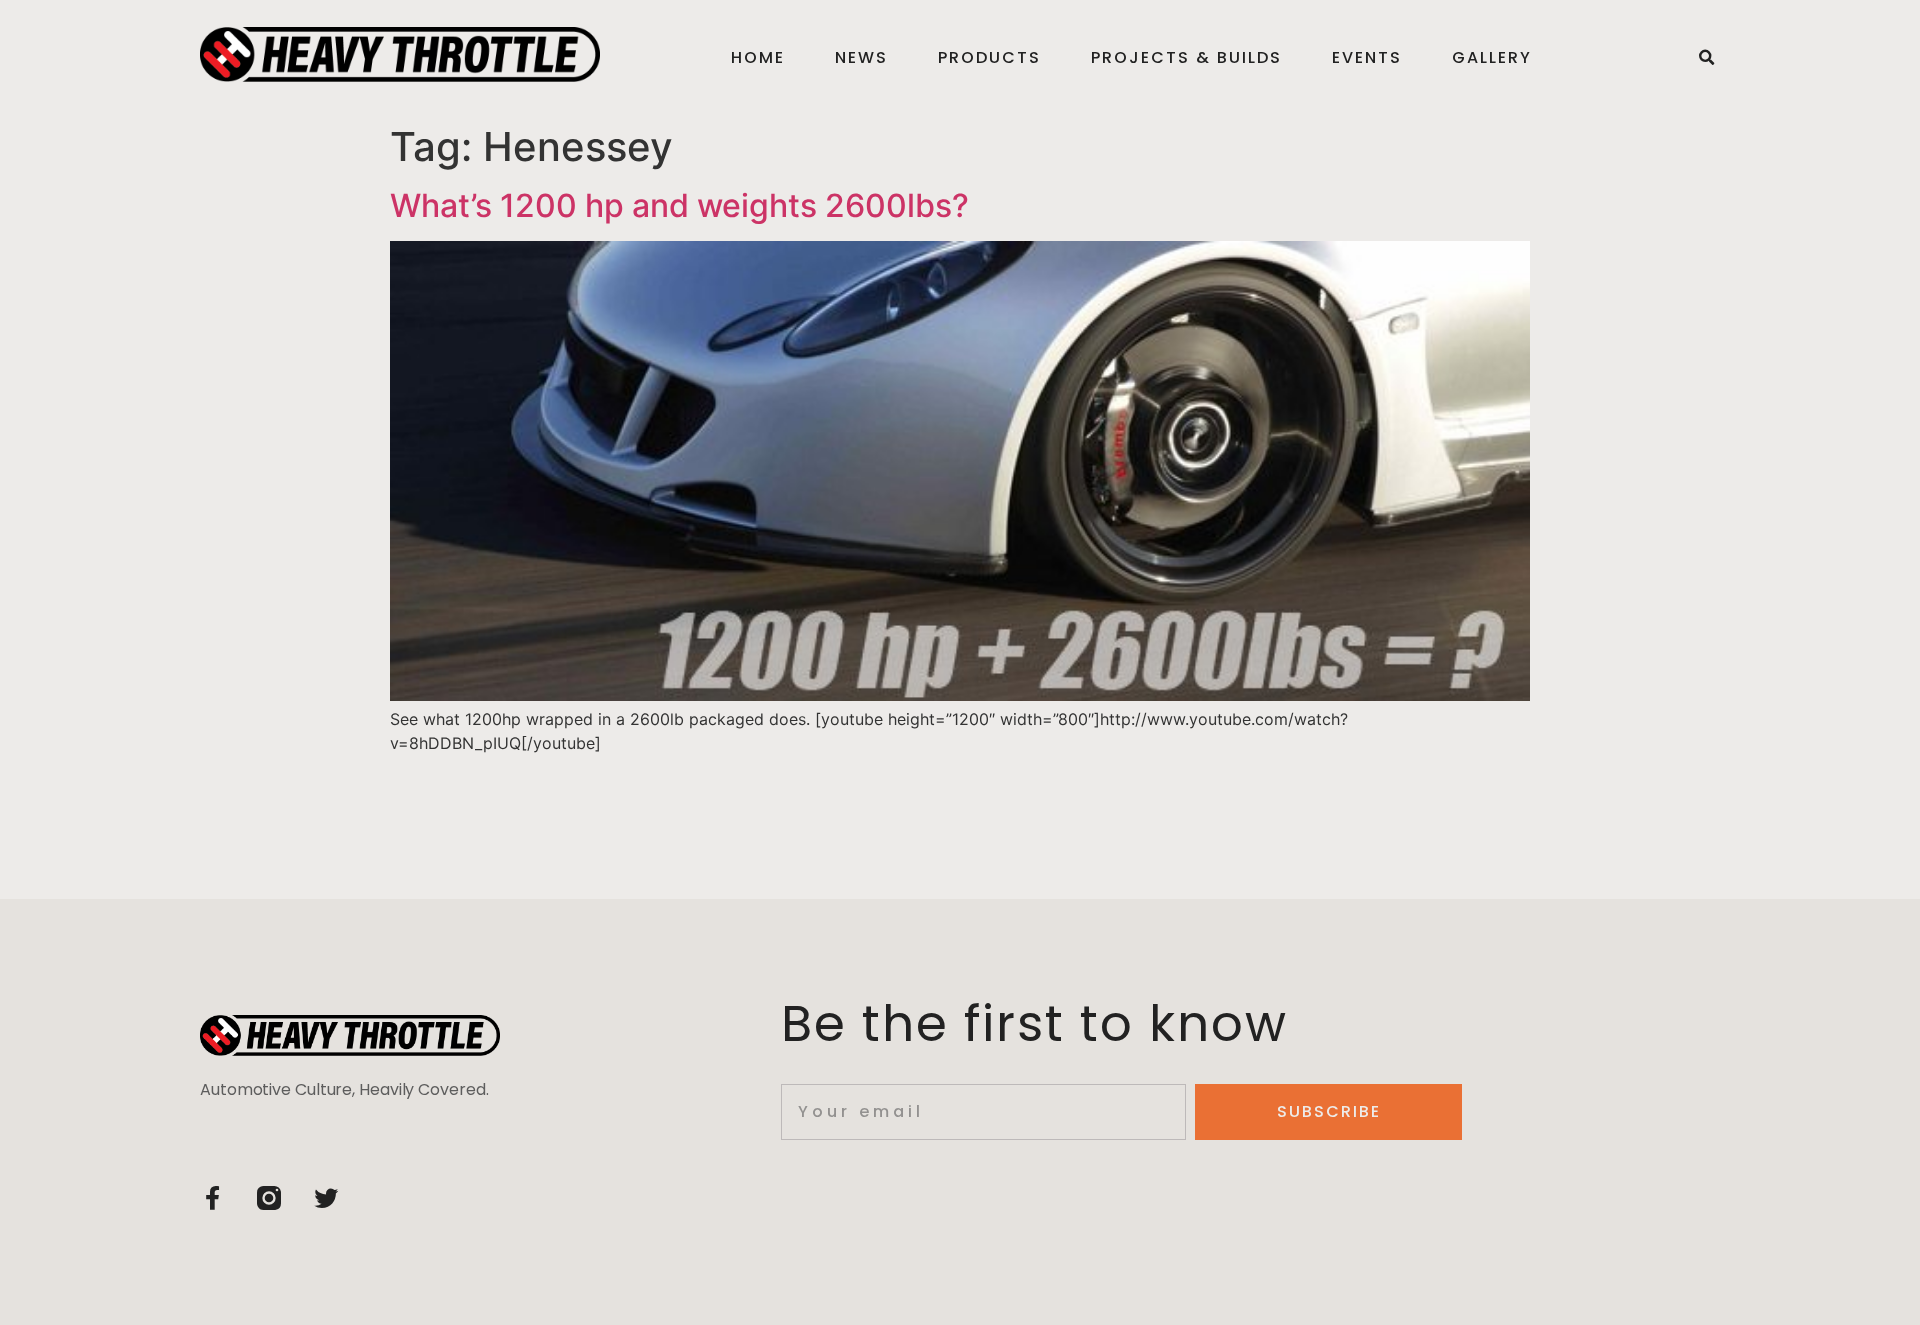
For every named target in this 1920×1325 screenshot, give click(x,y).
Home (758, 57)
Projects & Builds (1186, 57)
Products (989, 57)
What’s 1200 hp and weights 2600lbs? (679, 205)
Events (1367, 57)
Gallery (1492, 57)
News (861, 57)
